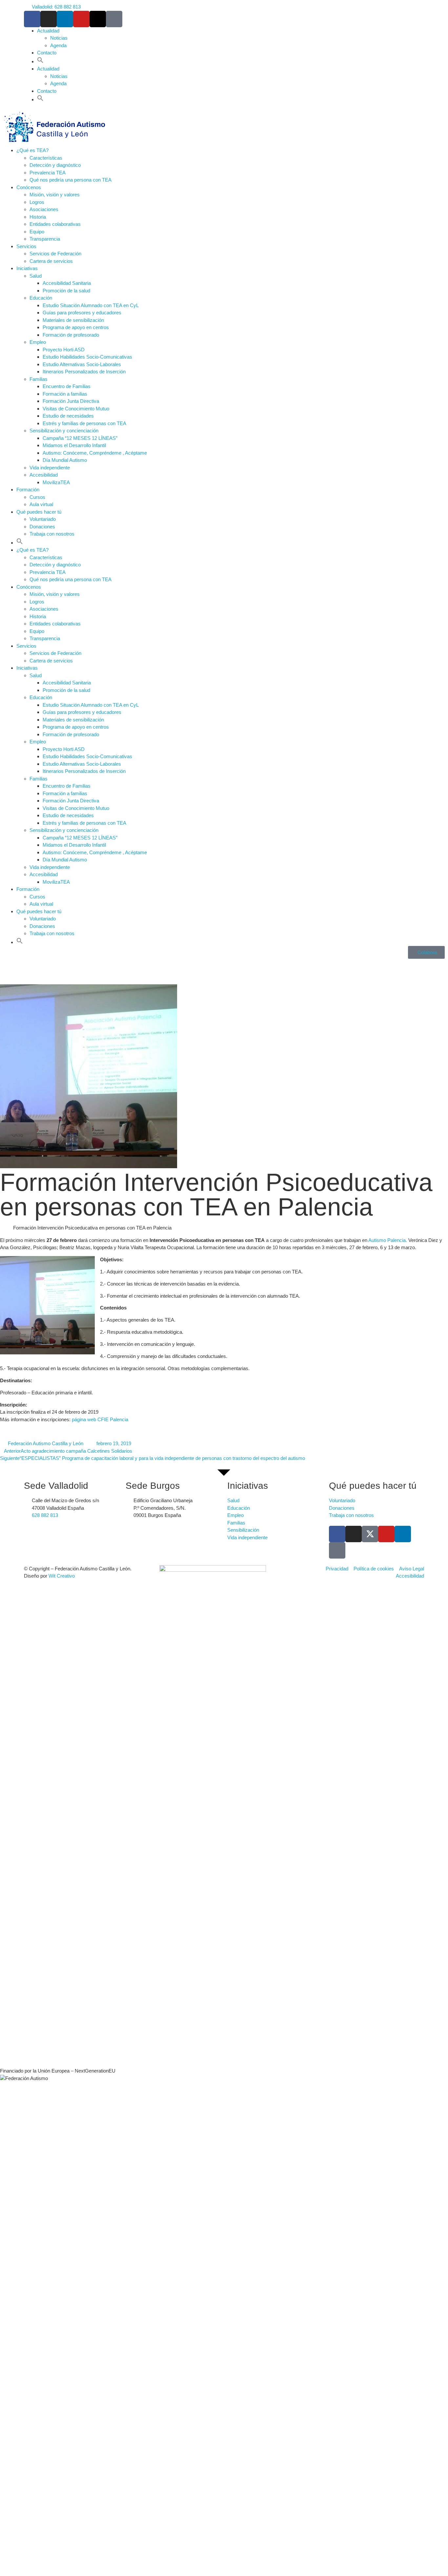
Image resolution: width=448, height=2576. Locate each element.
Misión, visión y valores (55, 195)
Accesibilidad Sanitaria (67, 283)
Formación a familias (65, 394)
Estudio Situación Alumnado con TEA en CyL (91, 305)
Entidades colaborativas (55, 224)
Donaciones (42, 527)
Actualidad (48, 31)
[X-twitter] (98, 19)
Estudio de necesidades (68, 416)
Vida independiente (50, 468)
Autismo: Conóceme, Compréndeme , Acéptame (95, 453)
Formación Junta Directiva (71, 401)
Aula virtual (41, 504)
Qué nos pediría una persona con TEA (71, 180)
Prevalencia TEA (48, 173)
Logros (37, 202)
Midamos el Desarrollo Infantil (74, 445)
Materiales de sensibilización (73, 320)
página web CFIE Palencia (100, 1419)
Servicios (26, 246)
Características (46, 158)
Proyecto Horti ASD (64, 350)
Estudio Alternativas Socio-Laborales (82, 364)
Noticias (59, 38)
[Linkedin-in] (65, 19)
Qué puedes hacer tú (39, 512)
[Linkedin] (403, 1534)
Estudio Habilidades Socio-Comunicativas (87, 357)
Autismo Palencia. (387, 1240)
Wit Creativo (62, 1576)
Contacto (47, 53)
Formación (28, 490)
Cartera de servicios (51, 261)
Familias (39, 379)
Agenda (58, 45)
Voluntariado (43, 519)
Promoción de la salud (66, 291)
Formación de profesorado (71, 335)
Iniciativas (27, 268)
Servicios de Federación (55, 254)
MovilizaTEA (56, 482)
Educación (41, 298)
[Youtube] (81, 19)
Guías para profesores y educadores (82, 313)
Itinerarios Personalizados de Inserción (84, 372)
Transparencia (45, 239)
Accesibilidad (44, 475)
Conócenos (29, 187)
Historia (38, 217)
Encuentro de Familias (67, 386)
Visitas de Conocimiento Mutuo (76, 409)
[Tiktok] (114, 19)
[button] (40, 61)
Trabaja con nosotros (52, 534)
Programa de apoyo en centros (76, 327)
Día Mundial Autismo (65, 460)
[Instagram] (49, 19)
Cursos (37, 497)
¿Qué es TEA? (32, 150)
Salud (36, 276)
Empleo (38, 342)
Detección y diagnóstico (55, 165)
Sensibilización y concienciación (64, 431)
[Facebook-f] (32, 19)
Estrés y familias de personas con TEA (84, 423)
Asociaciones (44, 209)
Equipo (37, 232)
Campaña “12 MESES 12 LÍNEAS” (80, 438)
